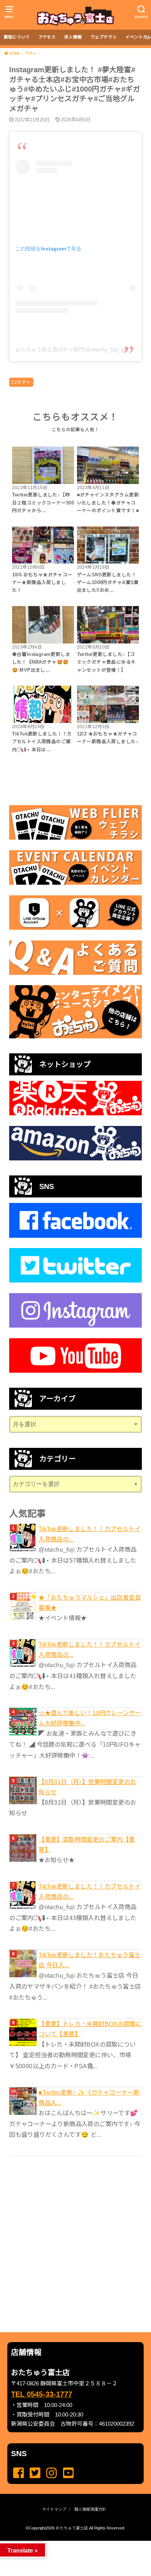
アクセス (47, 37)
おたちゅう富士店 (72, 2528)
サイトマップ (54, 2509)
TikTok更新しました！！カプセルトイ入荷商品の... (89, 1534)
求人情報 (73, 37)
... (69, 2543)
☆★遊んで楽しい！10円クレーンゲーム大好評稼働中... (90, 1718)
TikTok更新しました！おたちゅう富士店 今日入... (89, 1960)
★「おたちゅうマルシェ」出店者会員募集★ (90, 1603)
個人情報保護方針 (90, 2509)
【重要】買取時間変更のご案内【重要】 (87, 1845)
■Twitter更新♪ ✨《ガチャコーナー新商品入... (89, 2098)
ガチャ (24, 382)
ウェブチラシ (104, 37)
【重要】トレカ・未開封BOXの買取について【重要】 (90, 2029)
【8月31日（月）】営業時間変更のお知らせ (87, 1787)
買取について (17, 37)
